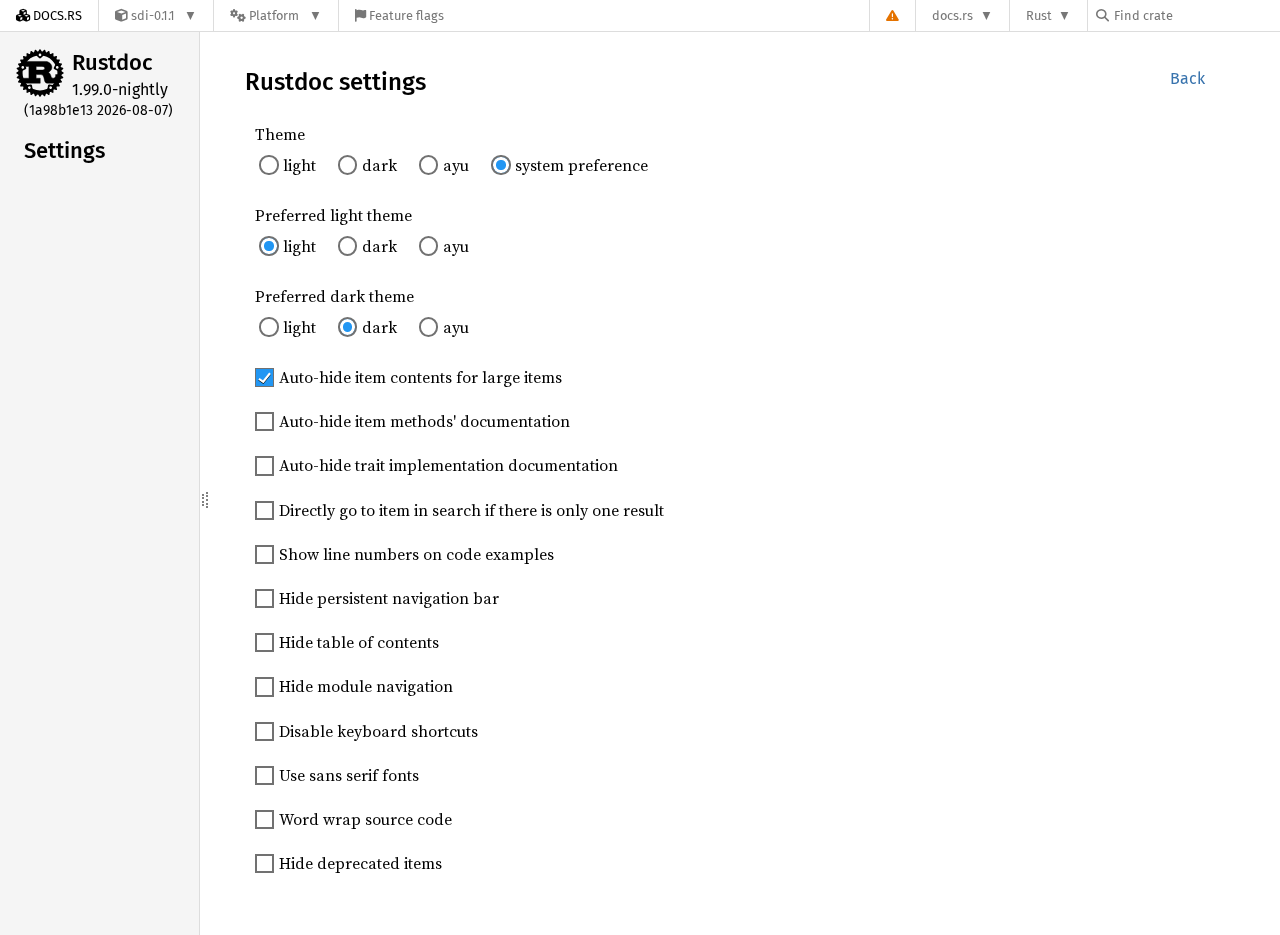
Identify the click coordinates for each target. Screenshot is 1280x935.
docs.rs (952, 15)
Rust (1039, 15)
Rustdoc (112, 62)
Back (1187, 78)
